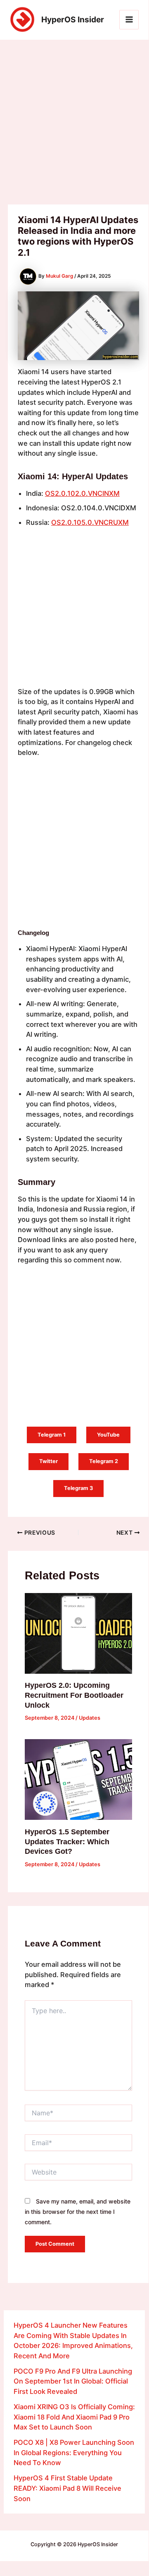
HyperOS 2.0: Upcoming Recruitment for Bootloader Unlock (74, 1695)
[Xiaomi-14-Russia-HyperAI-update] (48, 817)
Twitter (48, 1461)
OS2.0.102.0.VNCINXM (82, 493)
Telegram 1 (52, 1435)
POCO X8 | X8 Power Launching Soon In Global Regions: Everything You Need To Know (74, 2452)
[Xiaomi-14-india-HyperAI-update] (109, 788)
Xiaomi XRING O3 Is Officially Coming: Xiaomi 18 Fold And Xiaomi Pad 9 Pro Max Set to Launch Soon (74, 2417)
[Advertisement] (74, 127)
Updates (90, 1718)
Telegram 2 (104, 1461)
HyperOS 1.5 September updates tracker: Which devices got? (67, 1841)
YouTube (108, 1435)
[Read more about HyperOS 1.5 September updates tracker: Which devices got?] (78, 1779)
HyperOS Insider (73, 19)
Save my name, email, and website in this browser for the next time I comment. (78, 2211)
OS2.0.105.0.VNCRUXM (90, 522)
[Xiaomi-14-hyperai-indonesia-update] (48, 893)
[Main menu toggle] (129, 20)
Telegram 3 (78, 1488)
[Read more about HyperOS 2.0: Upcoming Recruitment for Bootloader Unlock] (78, 1633)
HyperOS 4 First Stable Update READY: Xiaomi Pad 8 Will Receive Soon (67, 2488)
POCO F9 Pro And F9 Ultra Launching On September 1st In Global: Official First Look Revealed (73, 2381)
